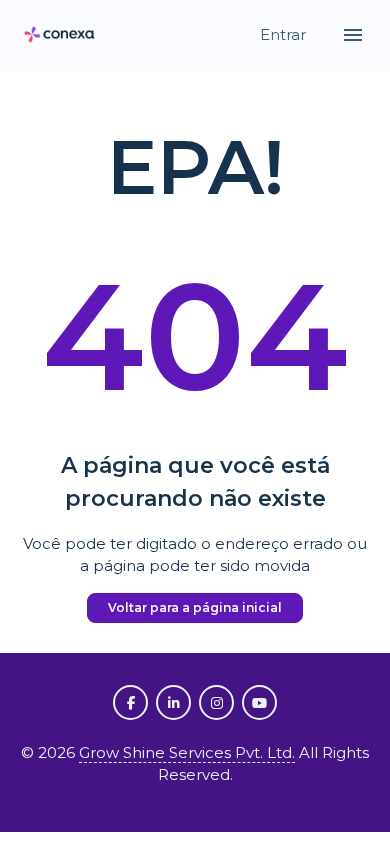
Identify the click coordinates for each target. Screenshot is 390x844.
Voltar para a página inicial (195, 607)
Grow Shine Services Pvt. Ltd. (187, 752)
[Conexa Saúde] (60, 35)
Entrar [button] (285, 34)
